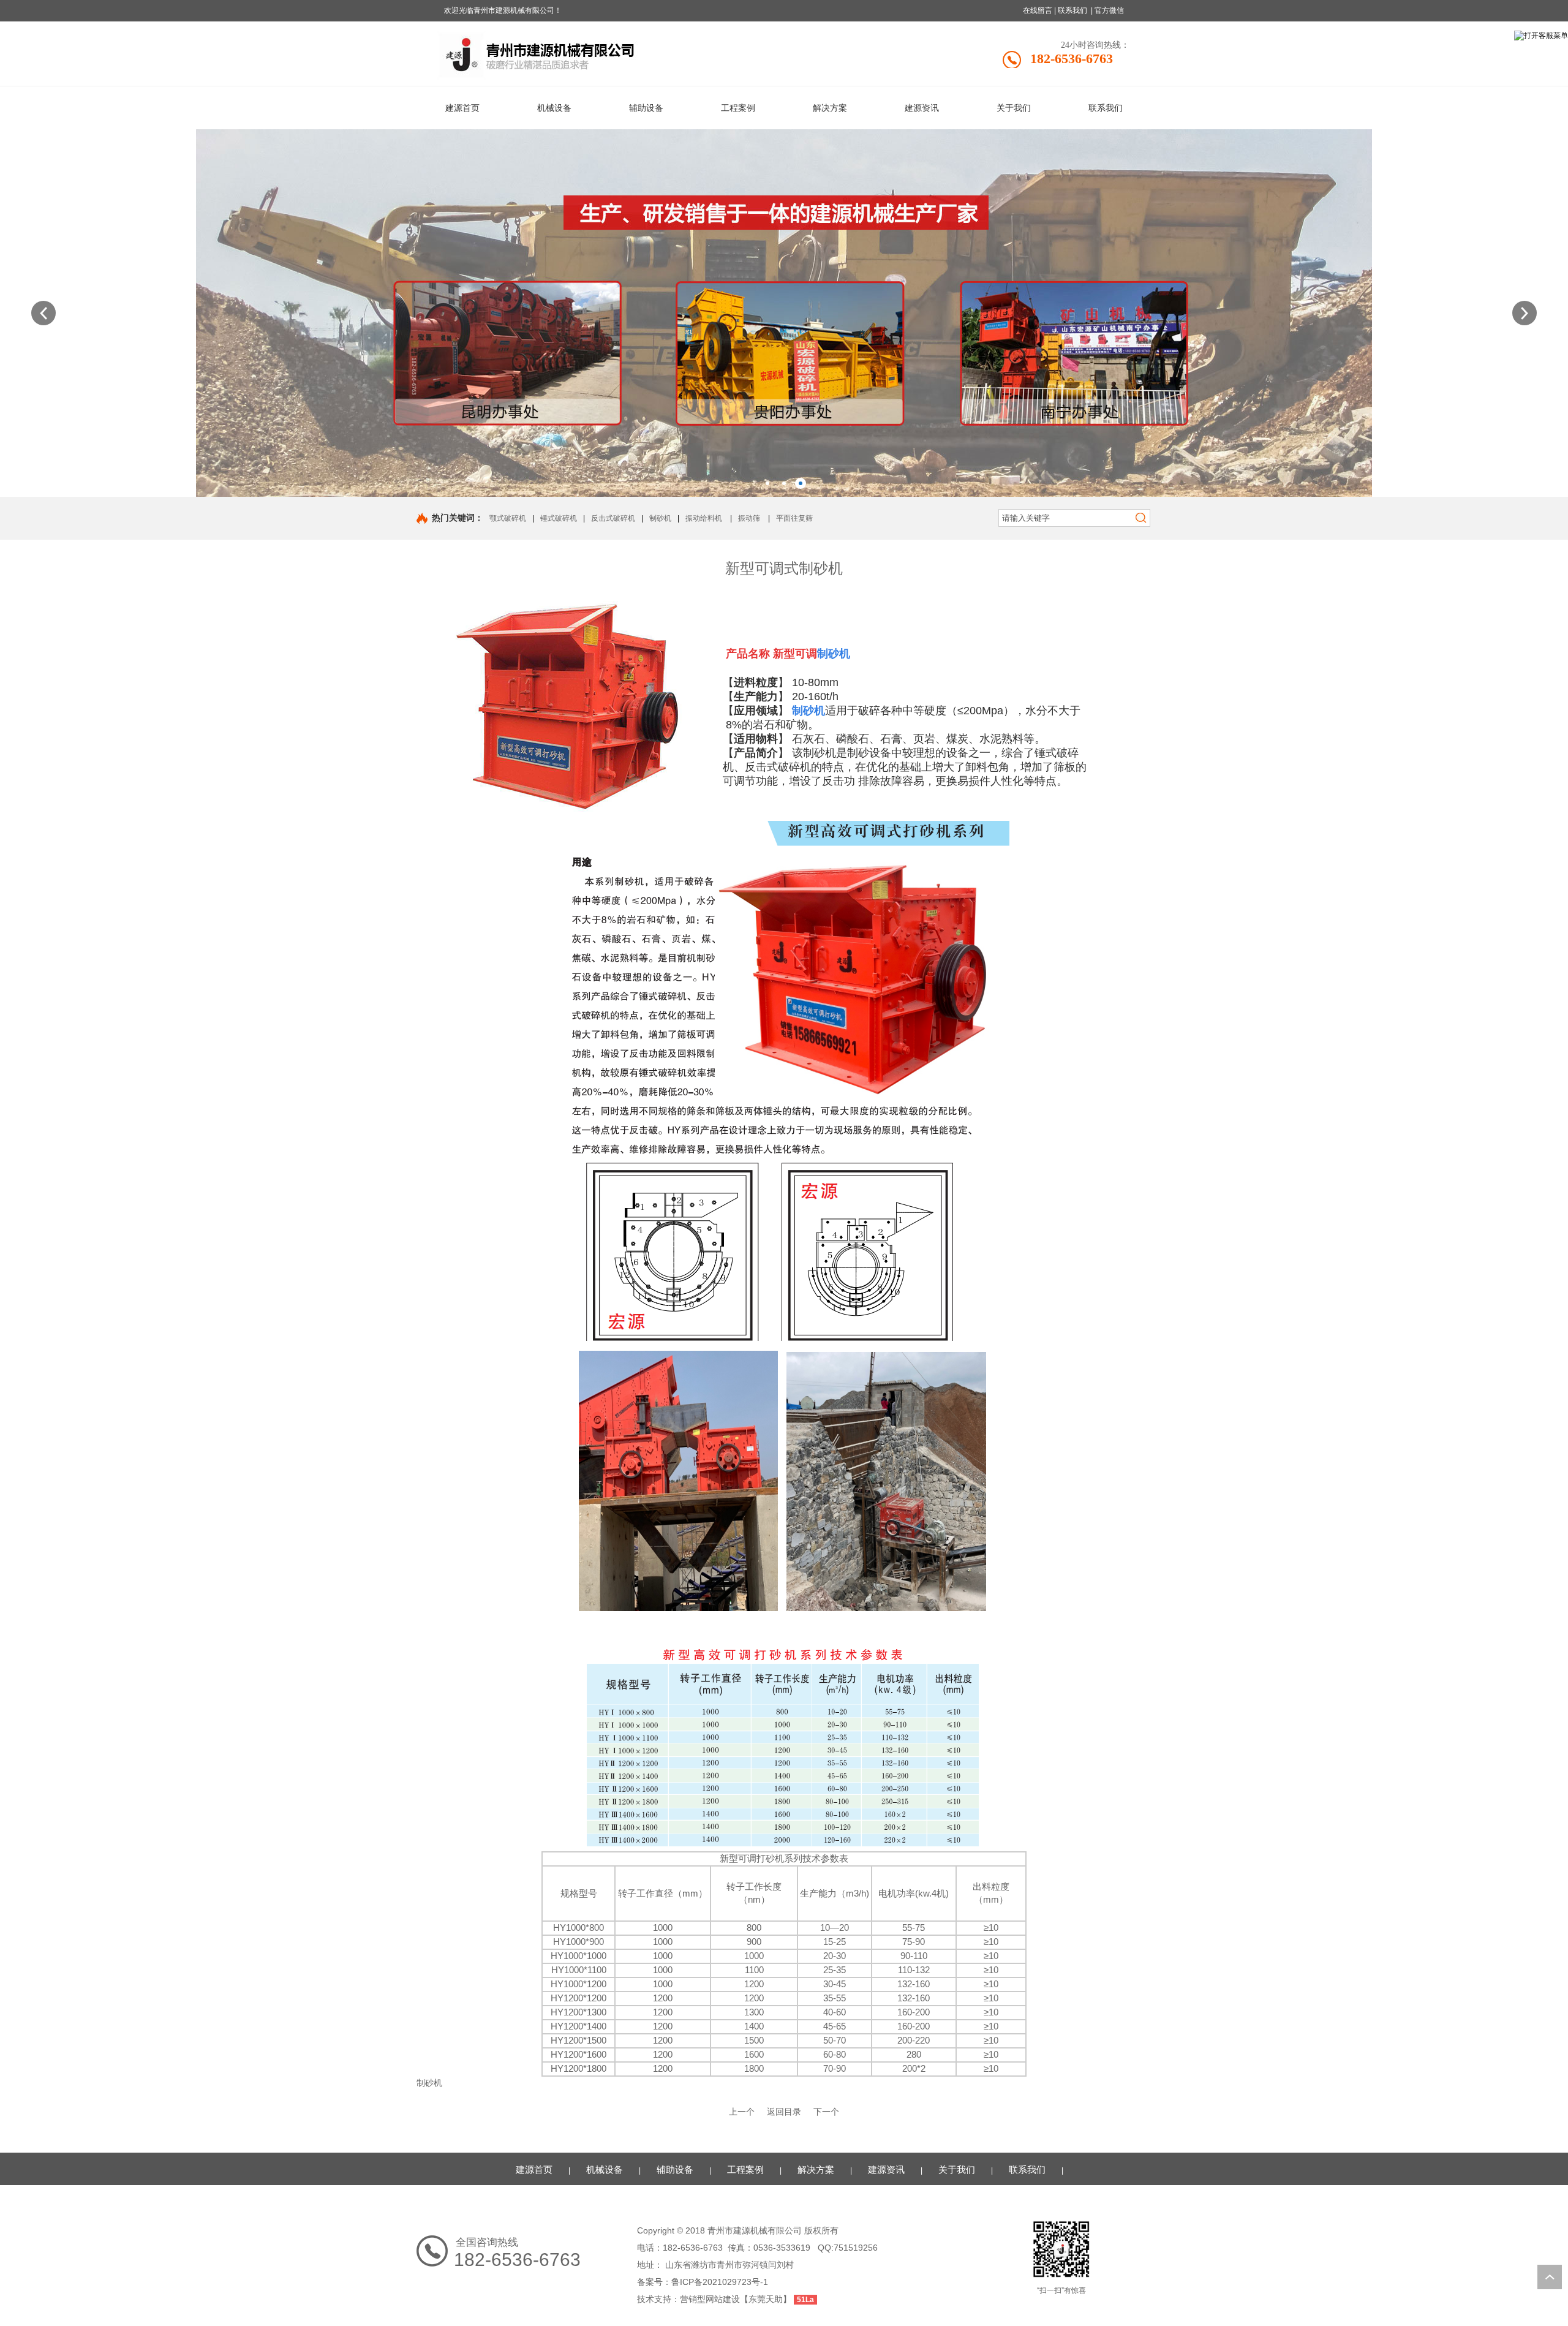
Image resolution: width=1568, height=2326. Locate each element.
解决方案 (816, 2169)
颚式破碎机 (508, 518)
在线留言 (1038, 10)
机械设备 (605, 2169)
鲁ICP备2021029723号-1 (720, 2282)
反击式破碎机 (613, 518)
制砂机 (660, 518)
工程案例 (745, 2169)
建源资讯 (886, 2169)
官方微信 (1109, 10)
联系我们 (1072, 10)
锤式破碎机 (559, 518)
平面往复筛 (794, 518)
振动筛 (749, 518)
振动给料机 (704, 518)
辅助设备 (675, 2169)
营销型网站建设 (710, 2299)
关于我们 (957, 2169)
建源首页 (534, 2169)
